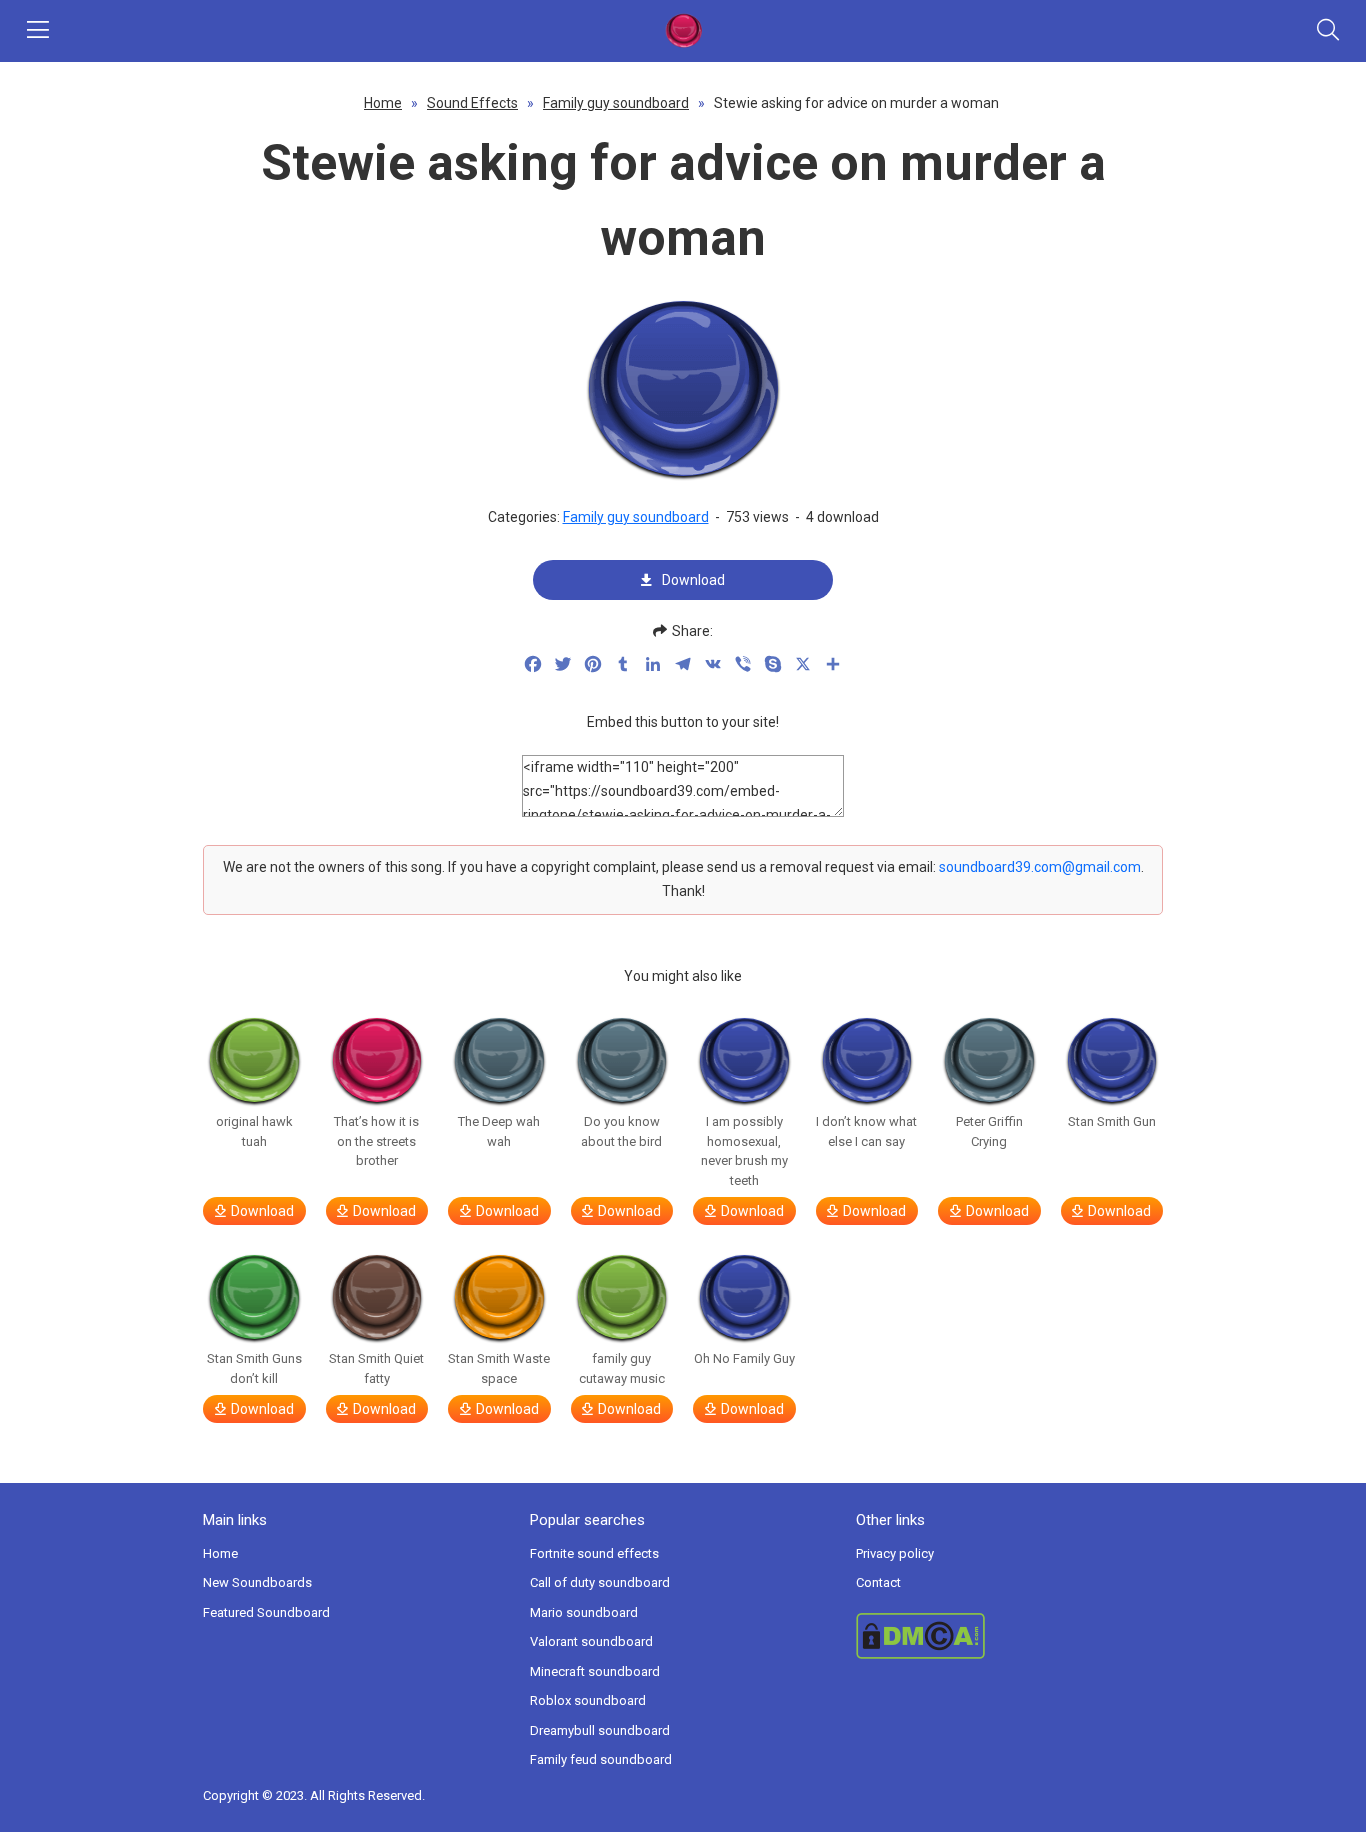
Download (693, 580)
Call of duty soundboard (600, 1582)
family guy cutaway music (622, 1368)
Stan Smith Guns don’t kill (254, 1368)
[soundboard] (682, 31)
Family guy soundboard (616, 103)
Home (383, 103)
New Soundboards (257, 1582)
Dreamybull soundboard (600, 1730)
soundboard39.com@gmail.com (1040, 867)
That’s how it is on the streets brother (376, 1141)
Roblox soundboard (588, 1700)
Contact (878, 1582)
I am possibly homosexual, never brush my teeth (744, 1151)
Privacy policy (895, 1553)
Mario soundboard (584, 1612)
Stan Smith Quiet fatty (376, 1368)
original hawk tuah (254, 1131)
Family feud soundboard (601, 1759)
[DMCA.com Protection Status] (1009, 1636)
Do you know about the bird (621, 1131)
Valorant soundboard (591, 1641)
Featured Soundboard (266, 1612)
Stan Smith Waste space (499, 1368)
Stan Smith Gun (1112, 1121)
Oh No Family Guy (744, 1358)
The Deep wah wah (499, 1131)
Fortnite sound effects (594, 1553)
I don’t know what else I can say (866, 1131)
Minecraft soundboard (595, 1671)
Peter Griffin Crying (989, 1131)
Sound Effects (472, 103)
